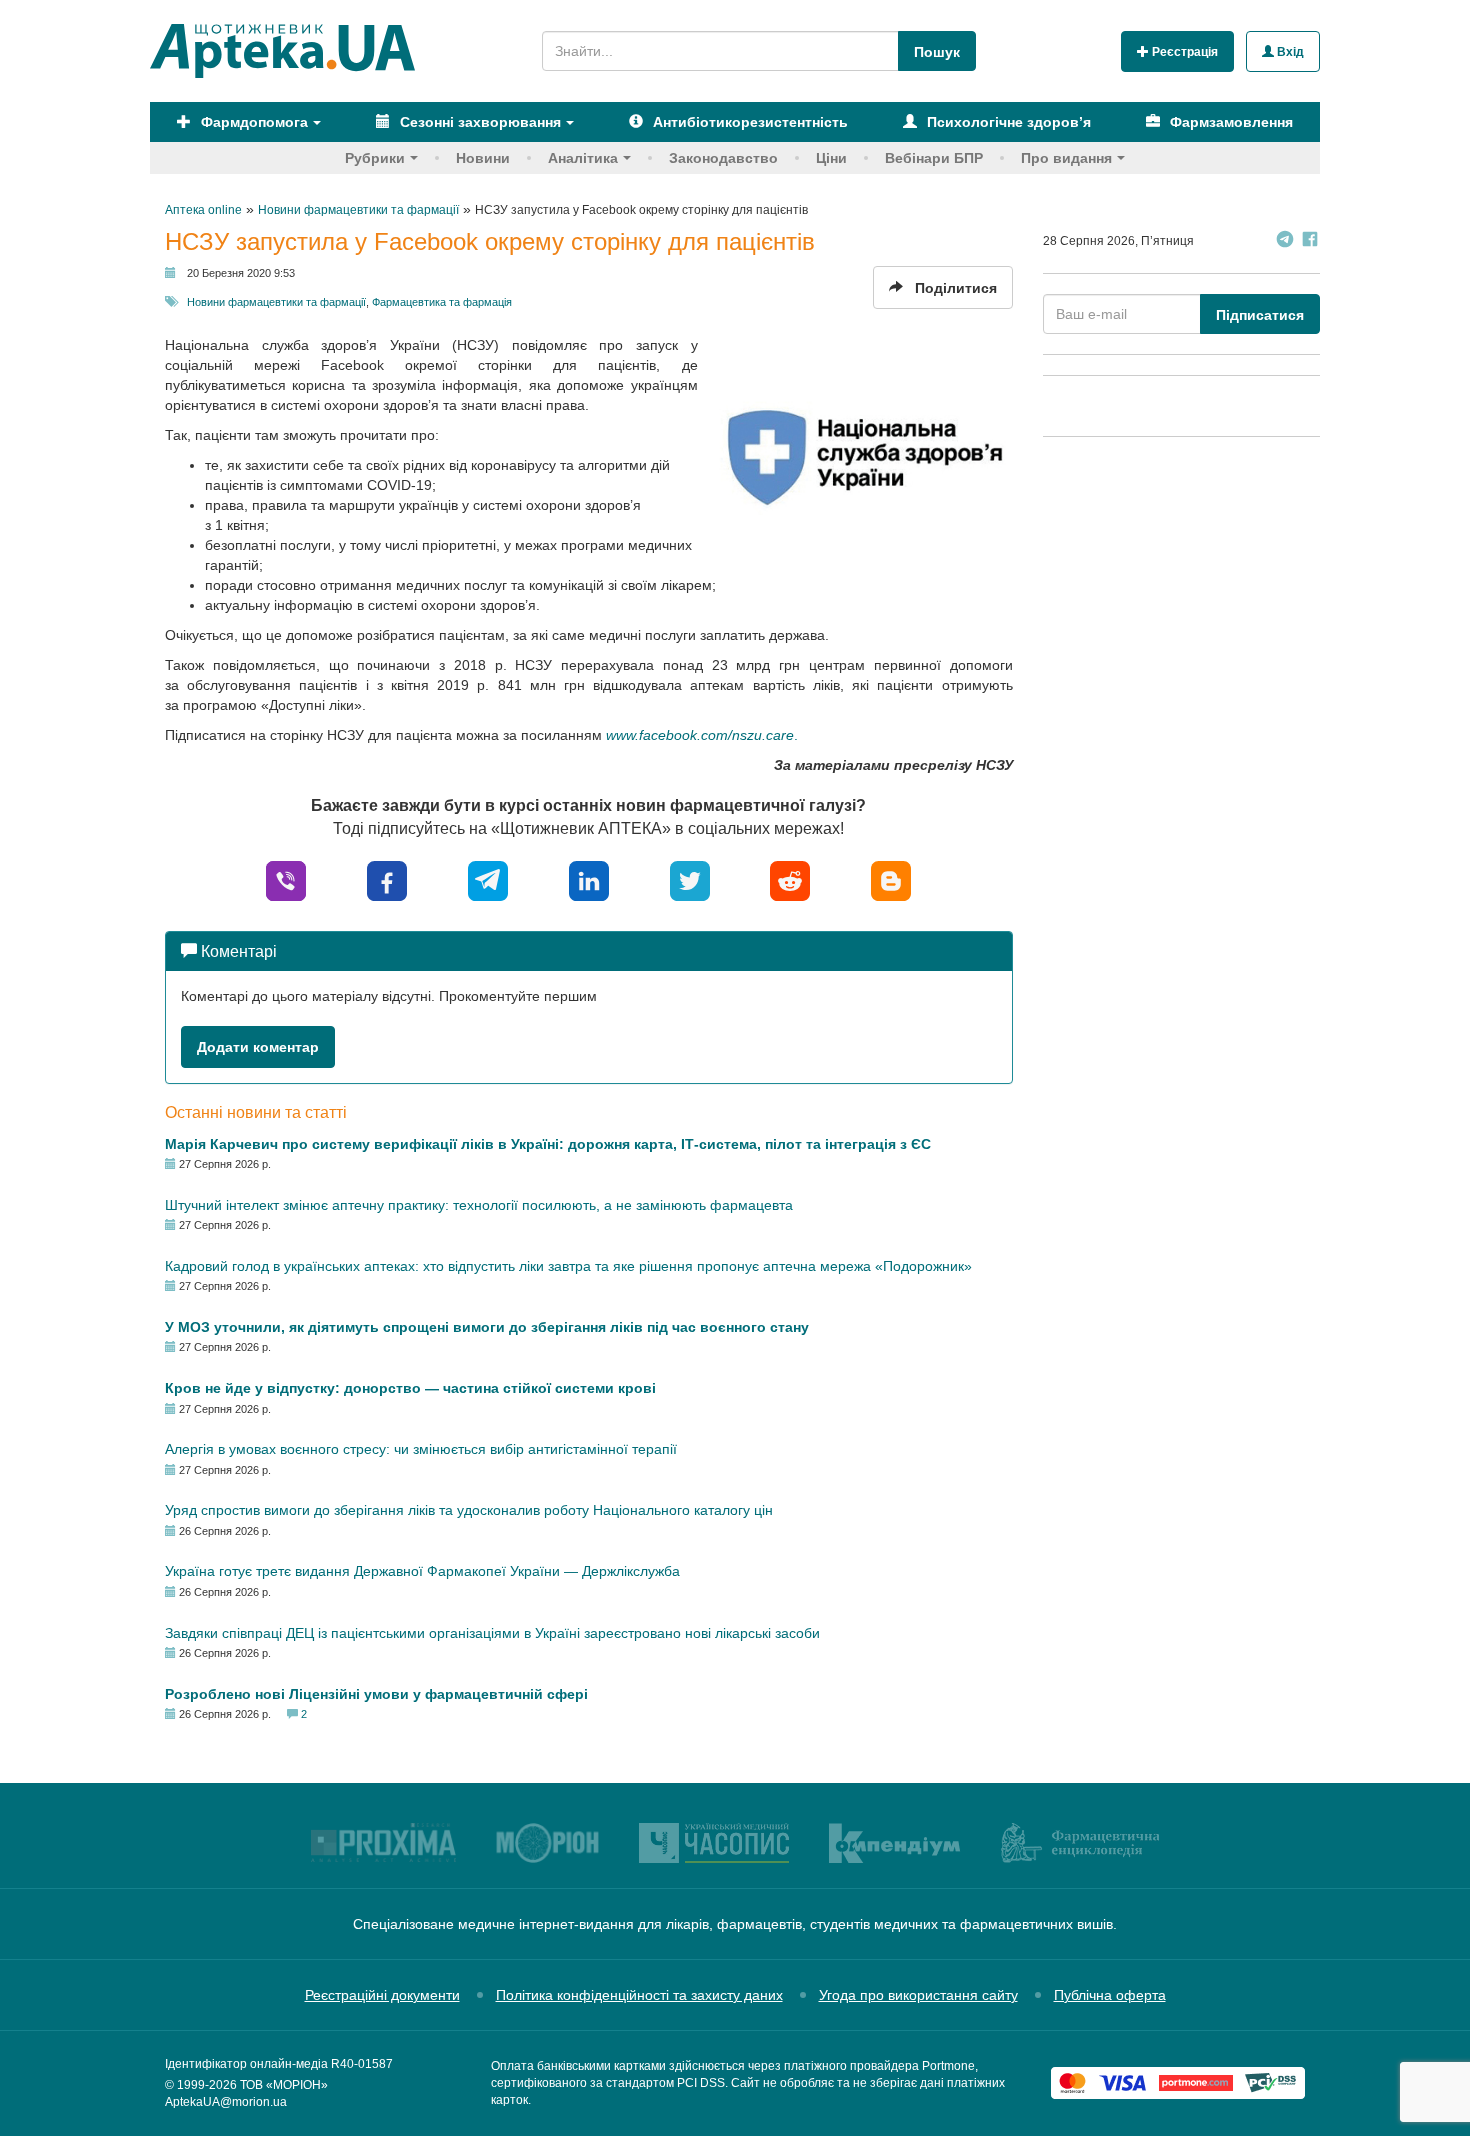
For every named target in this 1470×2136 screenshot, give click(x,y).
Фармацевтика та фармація (442, 302)
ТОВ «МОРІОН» (284, 2085)
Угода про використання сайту (918, 1995)
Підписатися (1260, 315)
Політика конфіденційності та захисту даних (639, 1995)
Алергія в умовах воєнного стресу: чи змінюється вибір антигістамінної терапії (421, 1449)
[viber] (286, 879)
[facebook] (387, 879)
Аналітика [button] (583, 158)
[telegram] (488, 879)
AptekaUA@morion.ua (226, 2102)
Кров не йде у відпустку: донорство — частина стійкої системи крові (410, 1388)
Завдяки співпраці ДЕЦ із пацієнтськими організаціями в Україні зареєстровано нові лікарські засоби (492, 1633)
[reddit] (790, 879)
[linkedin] (589, 879)
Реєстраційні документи (382, 1995)
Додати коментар (258, 1047)
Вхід (1289, 52)
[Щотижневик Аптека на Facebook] (1310, 241)
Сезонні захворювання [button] (478, 122)
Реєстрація (1183, 52)
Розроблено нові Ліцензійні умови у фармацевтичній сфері (376, 1694)
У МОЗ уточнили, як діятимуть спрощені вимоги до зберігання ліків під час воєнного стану (487, 1327)
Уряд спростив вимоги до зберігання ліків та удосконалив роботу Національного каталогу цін (469, 1510)
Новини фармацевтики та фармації (276, 302)
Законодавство (723, 158)
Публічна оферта (1110, 1995)
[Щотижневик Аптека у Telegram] (1285, 241)
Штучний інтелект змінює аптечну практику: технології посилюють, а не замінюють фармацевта (479, 1205)
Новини (483, 158)
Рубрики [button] (375, 158)
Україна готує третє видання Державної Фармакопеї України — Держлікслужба (422, 1571)
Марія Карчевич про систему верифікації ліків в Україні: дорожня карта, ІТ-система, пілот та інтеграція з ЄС (548, 1144)
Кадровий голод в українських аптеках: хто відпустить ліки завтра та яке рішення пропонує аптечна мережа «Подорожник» (568, 1266)
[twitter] (690, 879)
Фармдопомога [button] (252, 122)
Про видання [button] (1066, 158)
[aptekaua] (891, 879)
